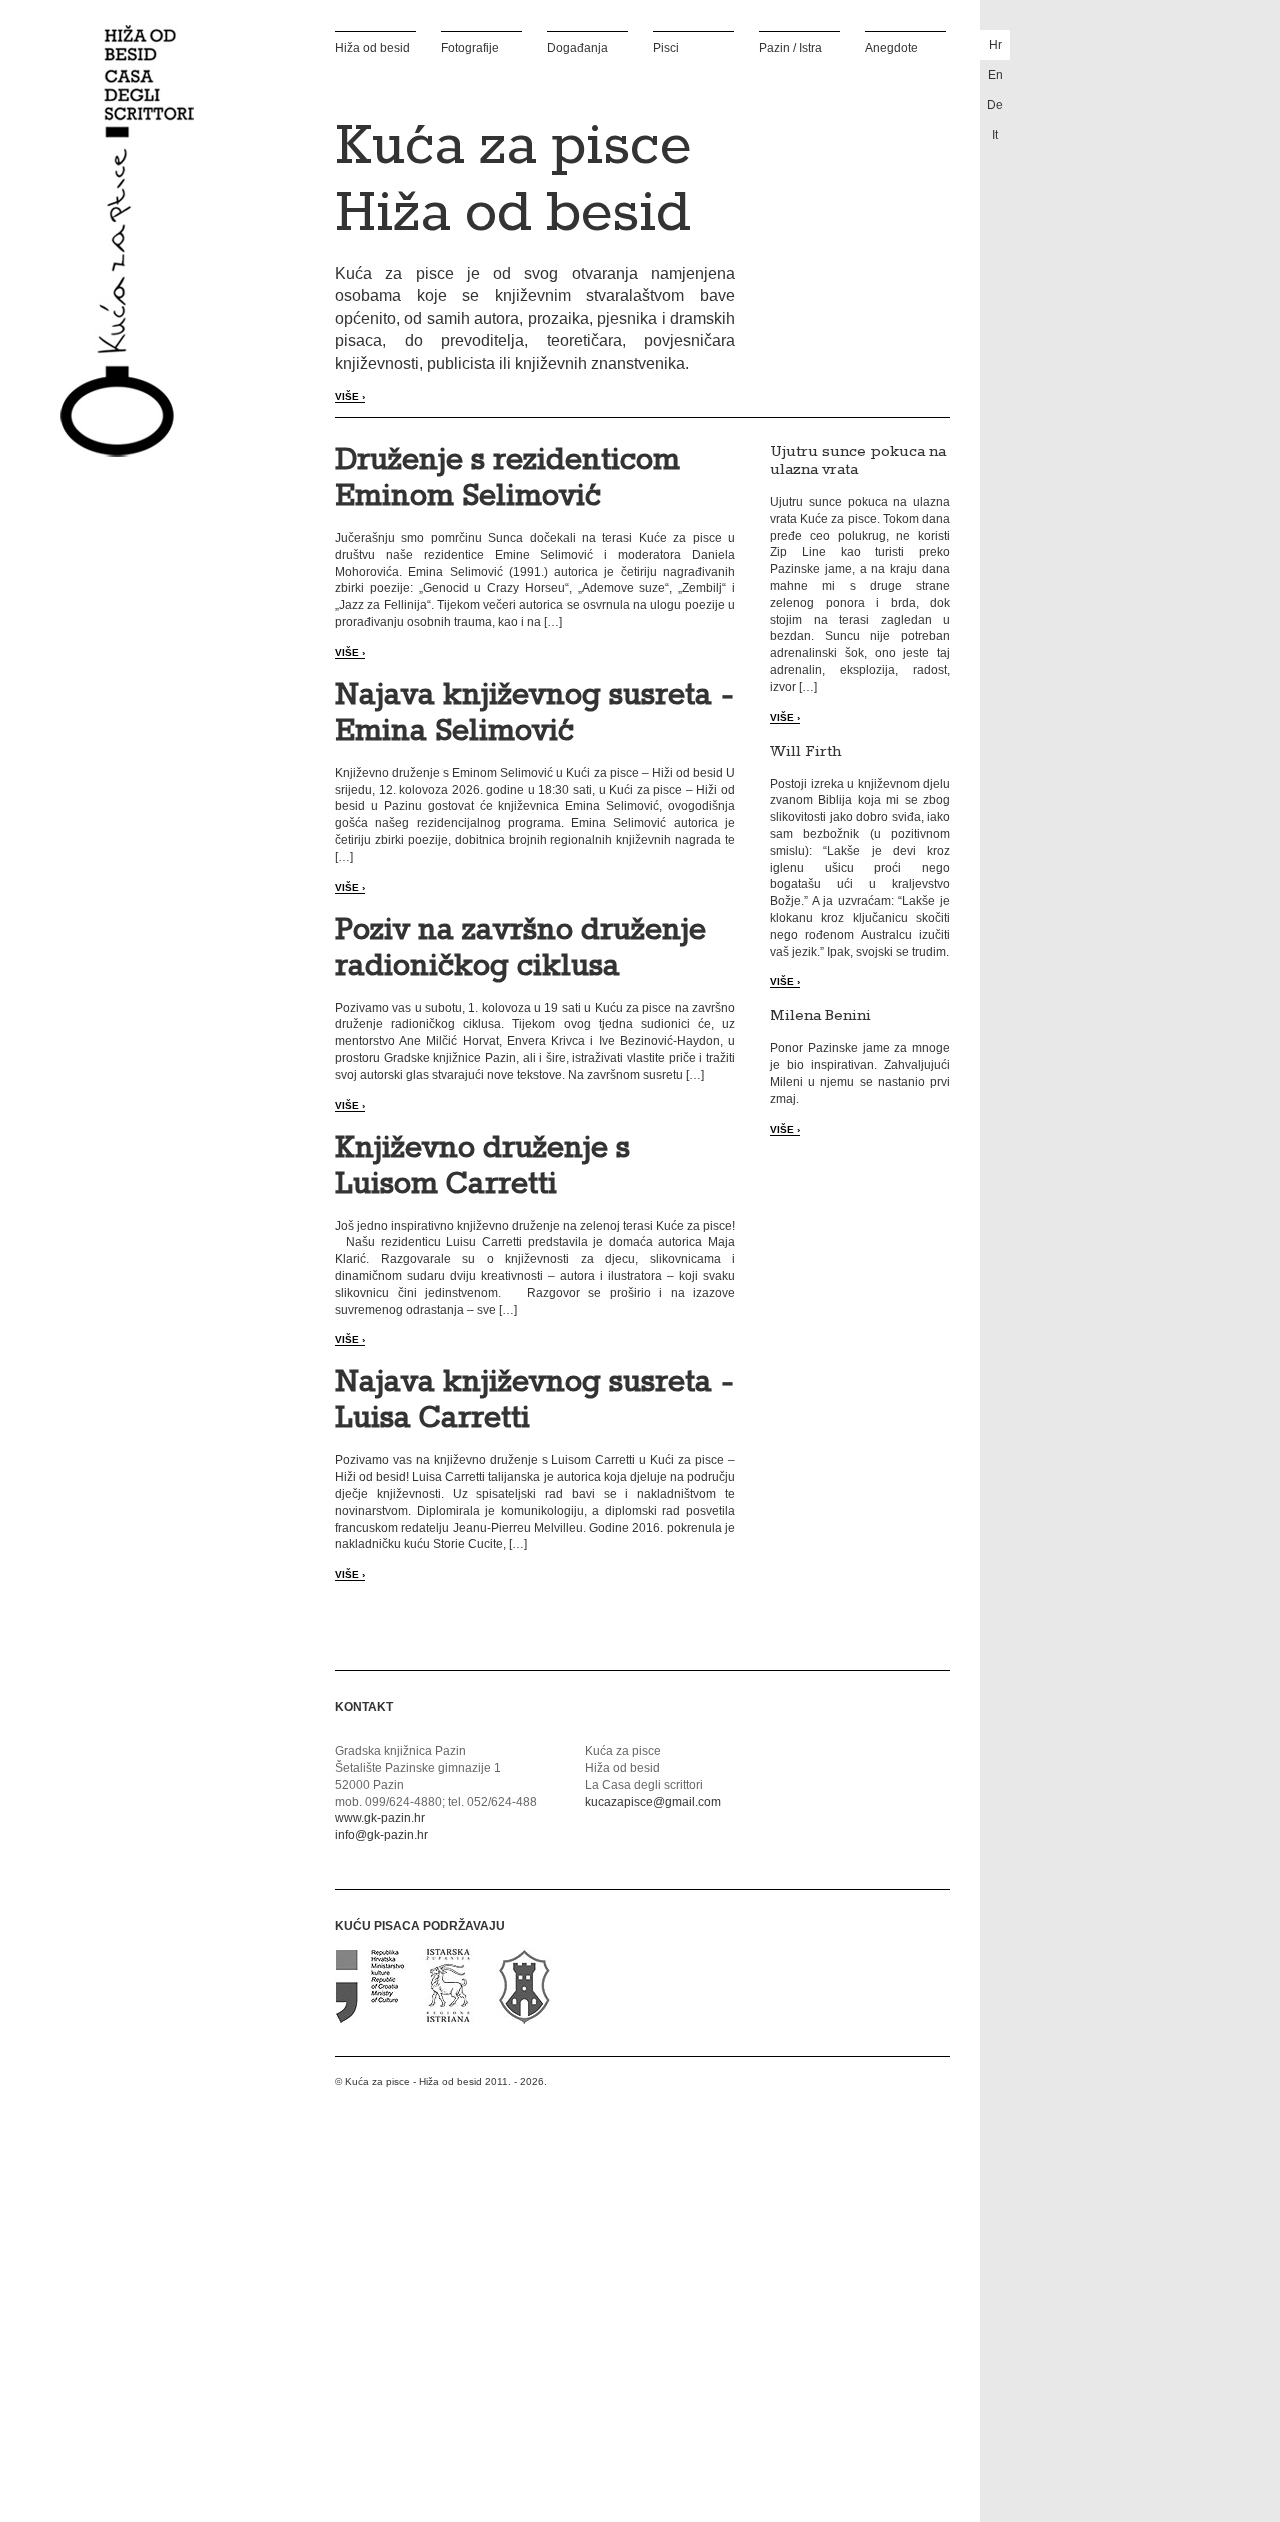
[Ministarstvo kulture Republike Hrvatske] (371, 2020)
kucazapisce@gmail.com (653, 1802)
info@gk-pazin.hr (381, 1835)
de (995, 105)
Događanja (577, 47)
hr (995, 45)
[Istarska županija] (447, 2020)
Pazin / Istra (790, 47)
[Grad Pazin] (523, 2020)
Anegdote (891, 47)
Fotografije (470, 47)
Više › (350, 396)
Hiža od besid (372, 47)
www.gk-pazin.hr (380, 1818)
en (995, 75)
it (995, 135)
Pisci (666, 47)
